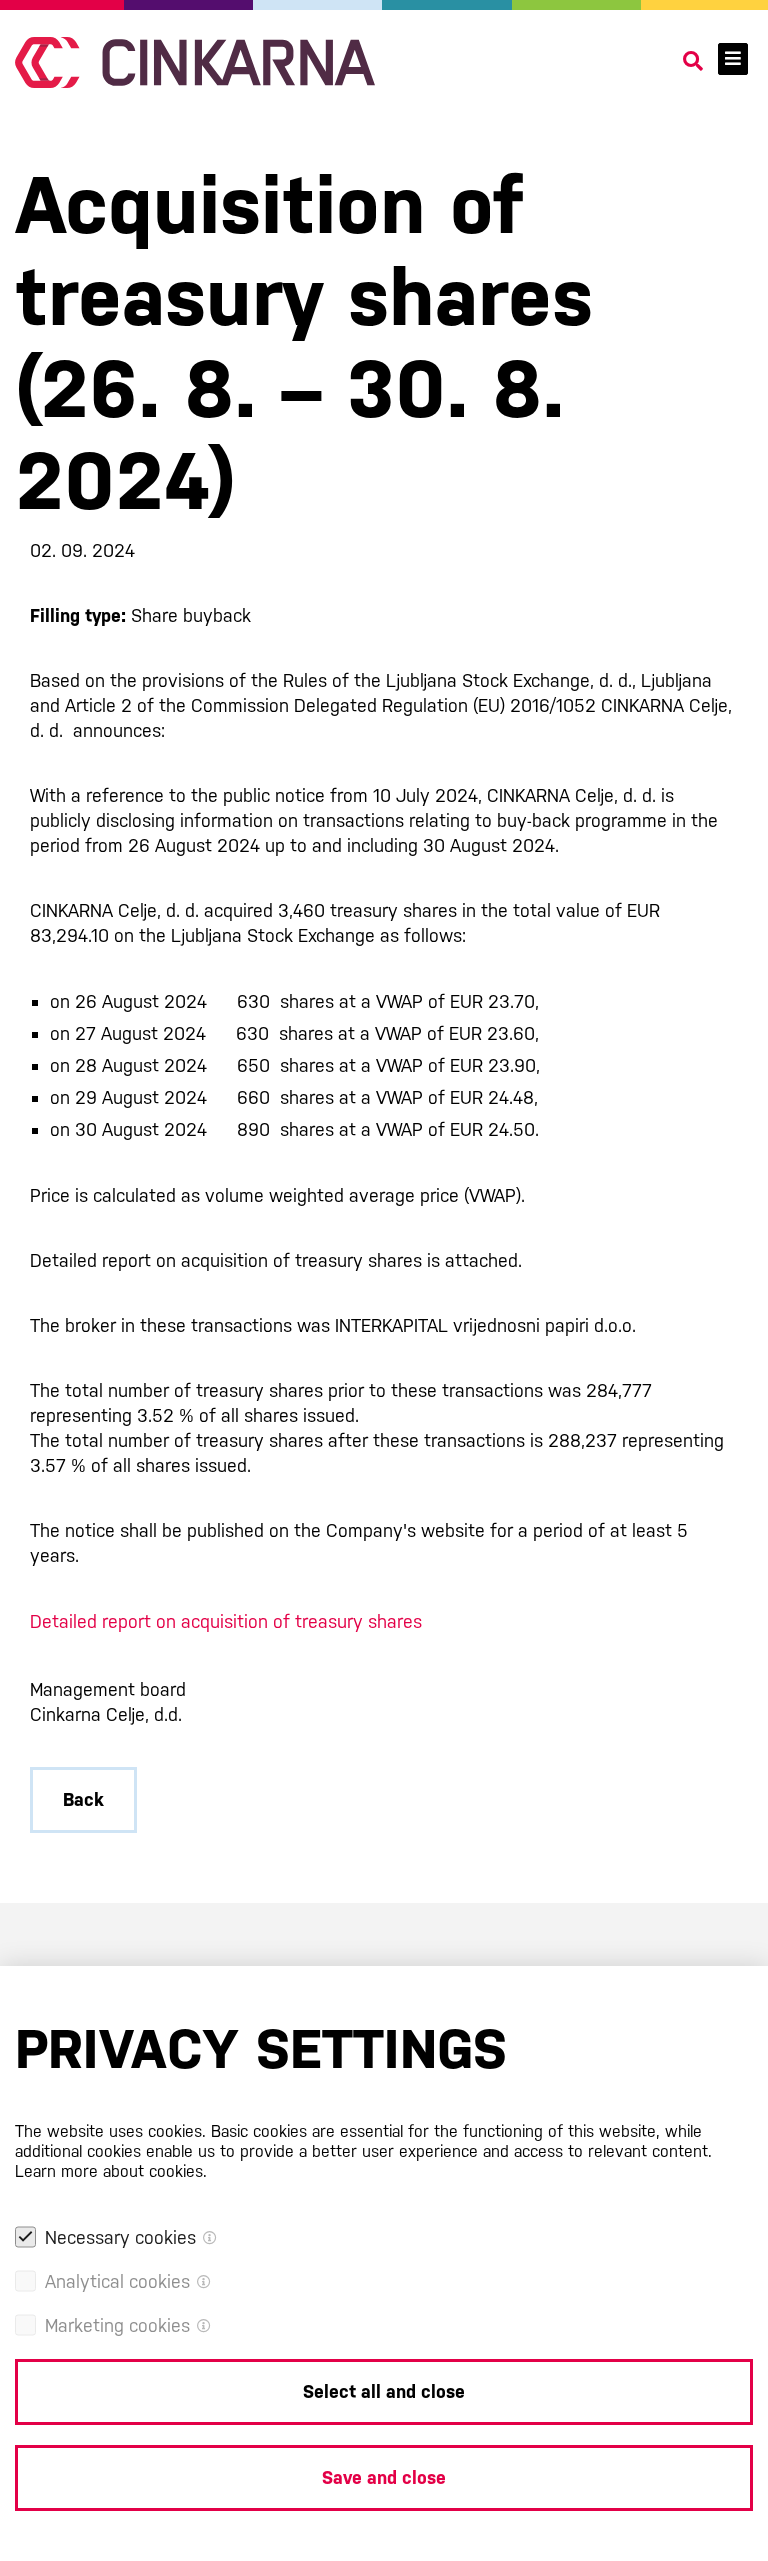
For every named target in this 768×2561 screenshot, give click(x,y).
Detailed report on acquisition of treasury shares (226, 1621)
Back (83, 1799)
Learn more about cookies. (111, 2171)
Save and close (384, 2477)
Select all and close (384, 2391)
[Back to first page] (195, 62)
